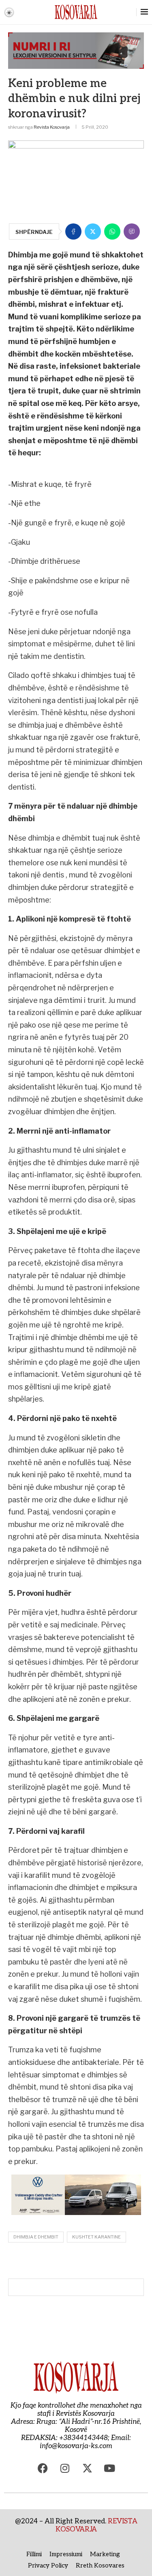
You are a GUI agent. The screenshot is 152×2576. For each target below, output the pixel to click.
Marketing (105, 2554)
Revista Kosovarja (52, 127)
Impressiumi (66, 2554)
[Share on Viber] (132, 231)
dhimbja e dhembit (36, 2237)
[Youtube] (109, 2468)
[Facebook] (43, 2468)
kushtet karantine (96, 2237)
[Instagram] (65, 2468)
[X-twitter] (87, 2468)
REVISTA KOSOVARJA (96, 2525)
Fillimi (34, 2554)
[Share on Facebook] (73, 231)
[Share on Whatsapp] (112, 231)
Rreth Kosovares (100, 2565)
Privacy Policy (48, 2565)
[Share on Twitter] (93, 231)
